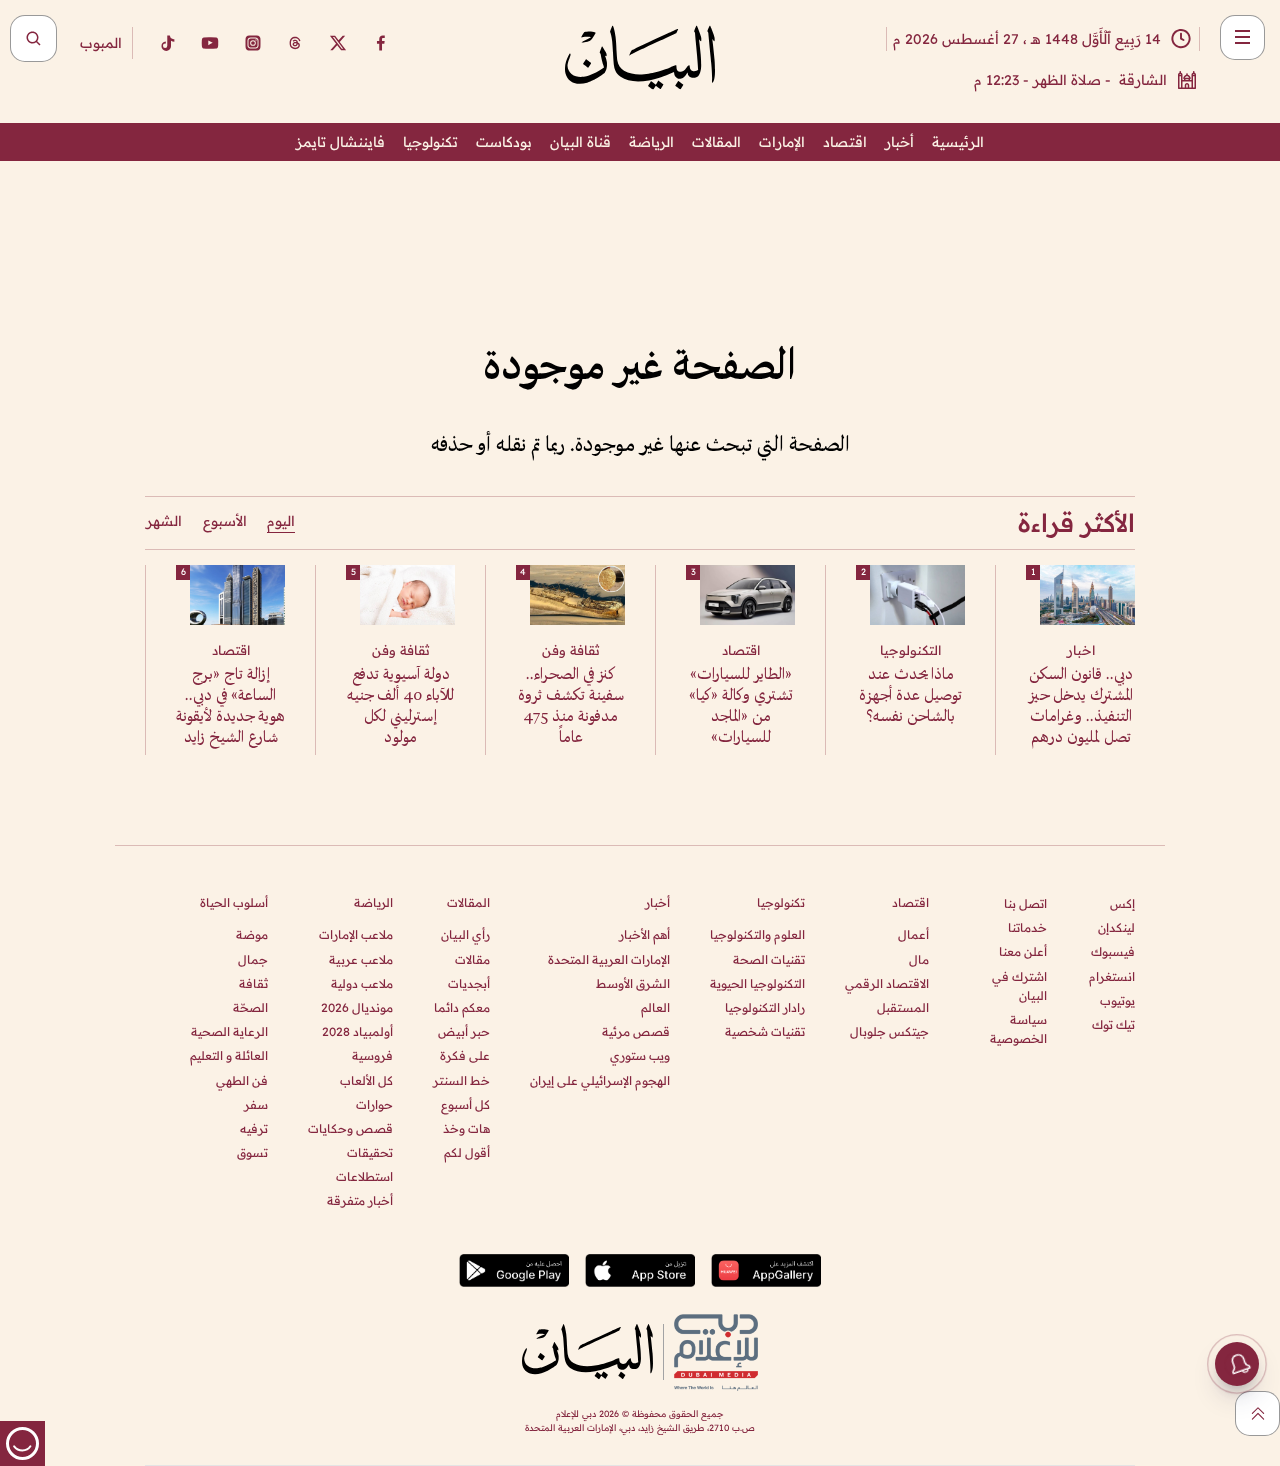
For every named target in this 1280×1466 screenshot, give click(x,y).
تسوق (252, 1152)
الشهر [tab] (164, 521)
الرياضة (651, 142)
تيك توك (1113, 1024)
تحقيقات (370, 1152)
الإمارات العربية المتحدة (609, 959)
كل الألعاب (366, 1080)
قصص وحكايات (350, 1128)
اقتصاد (845, 142)
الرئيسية (958, 142)
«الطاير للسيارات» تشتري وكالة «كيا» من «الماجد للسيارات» (741, 707)
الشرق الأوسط (633, 983)
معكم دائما (462, 1007)
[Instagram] (253, 43)
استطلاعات (364, 1176)
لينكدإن (1116, 927)
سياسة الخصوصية (1018, 1029)
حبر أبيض (464, 1031)
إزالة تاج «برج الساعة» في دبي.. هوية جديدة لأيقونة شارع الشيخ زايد (230, 707)
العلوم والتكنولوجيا (757, 934)
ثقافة (253, 983)
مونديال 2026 (357, 1007)
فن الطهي (242, 1080)
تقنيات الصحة (769, 959)
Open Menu (1242, 37)
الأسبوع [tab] (225, 521)
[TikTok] (167, 43)
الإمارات (782, 142)
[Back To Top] (1257, 1413)
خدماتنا (1027, 927)
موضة (252, 934)
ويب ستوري (640, 1055)
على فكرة (465, 1055)
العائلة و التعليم (229, 1055)
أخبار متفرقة (360, 1200)
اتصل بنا (1025, 903)
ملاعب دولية (362, 983)
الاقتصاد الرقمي (887, 983)
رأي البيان (465, 934)
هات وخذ (466, 1128)
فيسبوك (1113, 951)
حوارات (374, 1104)
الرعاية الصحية (229, 1031)
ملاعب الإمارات (356, 934)
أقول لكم (467, 1152)
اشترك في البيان (1019, 986)
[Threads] (295, 43)
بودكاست (504, 142)
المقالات (716, 142)
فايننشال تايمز (340, 142)
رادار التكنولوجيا (765, 1007)
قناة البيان (580, 142)
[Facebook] (381, 43)
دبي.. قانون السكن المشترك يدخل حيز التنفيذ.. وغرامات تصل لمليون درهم (1081, 707)
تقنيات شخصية (765, 1031)
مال (919, 959)
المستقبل (903, 1007)
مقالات (472, 959)
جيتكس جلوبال (889, 1031)
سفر (256, 1104)
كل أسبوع (465, 1104)
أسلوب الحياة (234, 902)
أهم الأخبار (644, 934)
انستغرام (1112, 976)
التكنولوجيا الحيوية (757, 983)
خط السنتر (461, 1080)
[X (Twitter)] (338, 43)
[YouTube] (210, 43)
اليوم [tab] (281, 521)
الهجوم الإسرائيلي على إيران (600, 1080)
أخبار (899, 142)
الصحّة (250, 1007)
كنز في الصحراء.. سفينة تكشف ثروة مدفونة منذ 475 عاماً (571, 707)
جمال (253, 959)
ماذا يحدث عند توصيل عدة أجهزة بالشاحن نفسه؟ (910, 696)
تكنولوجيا (430, 142)
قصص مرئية (636, 1031)
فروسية (372, 1055)
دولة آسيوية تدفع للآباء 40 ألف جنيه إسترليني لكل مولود (400, 707)
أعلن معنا (1023, 951)
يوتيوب (1117, 1000)
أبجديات (469, 983)
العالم (655, 1007)
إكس (1122, 903)
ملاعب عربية (361, 959)
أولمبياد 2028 (357, 1031)
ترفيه (254, 1128)
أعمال (913, 934)
